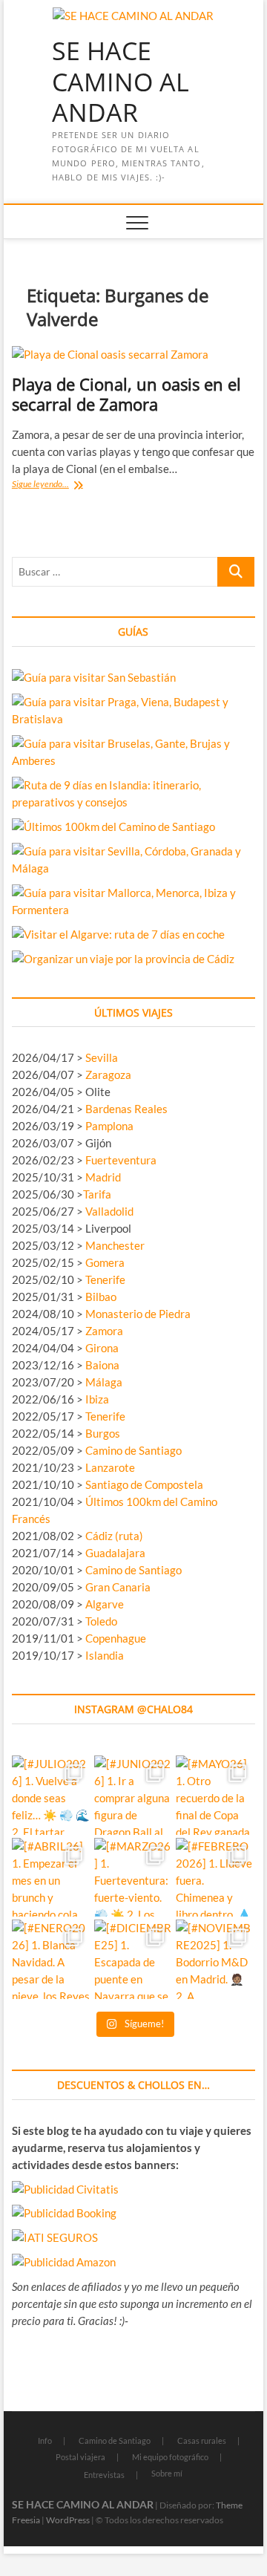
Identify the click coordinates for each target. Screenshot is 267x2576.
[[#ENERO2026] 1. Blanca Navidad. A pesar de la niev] (52, 1959)
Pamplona (109, 1126)
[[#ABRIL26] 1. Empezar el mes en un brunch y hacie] (52, 1878)
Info (45, 2440)
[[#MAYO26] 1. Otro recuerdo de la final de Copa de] (215, 1795)
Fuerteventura (121, 1160)
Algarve (105, 1604)
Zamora (104, 1331)
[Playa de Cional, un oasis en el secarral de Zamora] (133, 355)
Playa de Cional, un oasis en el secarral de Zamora (126, 394)
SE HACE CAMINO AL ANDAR (121, 82)
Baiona (102, 1365)
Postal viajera (80, 2457)
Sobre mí (167, 2473)
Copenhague (116, 1638)
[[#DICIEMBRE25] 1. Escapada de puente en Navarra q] (134, 1959)
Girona (102, 1348)
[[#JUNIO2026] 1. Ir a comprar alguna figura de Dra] (134, 1795)
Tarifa (97, 1194)
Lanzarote (110, 1467)
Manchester (115, 1245)
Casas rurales (202, 2440)
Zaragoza (109, 1075)
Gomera (105, 1262)
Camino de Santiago (133, 1450)
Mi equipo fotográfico (170, 2457)
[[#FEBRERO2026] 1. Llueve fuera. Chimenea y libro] (215, 1878)
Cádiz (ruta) (114, 1536)
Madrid (103, 1177)
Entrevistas (104, 2475)
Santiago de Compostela (144, 1484)
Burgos (103, 1433)
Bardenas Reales (126, 1109)
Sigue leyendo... (55, 485)
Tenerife (105, 1279)
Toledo (101, 1621)
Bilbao (101, 1297)
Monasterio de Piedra (138, 1314)
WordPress (68, 2520)
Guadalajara (115, 1553)
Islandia (105, 1655)
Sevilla (102, 1057)
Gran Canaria (118, 1587)
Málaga (104, 1382)
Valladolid (109, 1211)
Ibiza (97, 1399)
